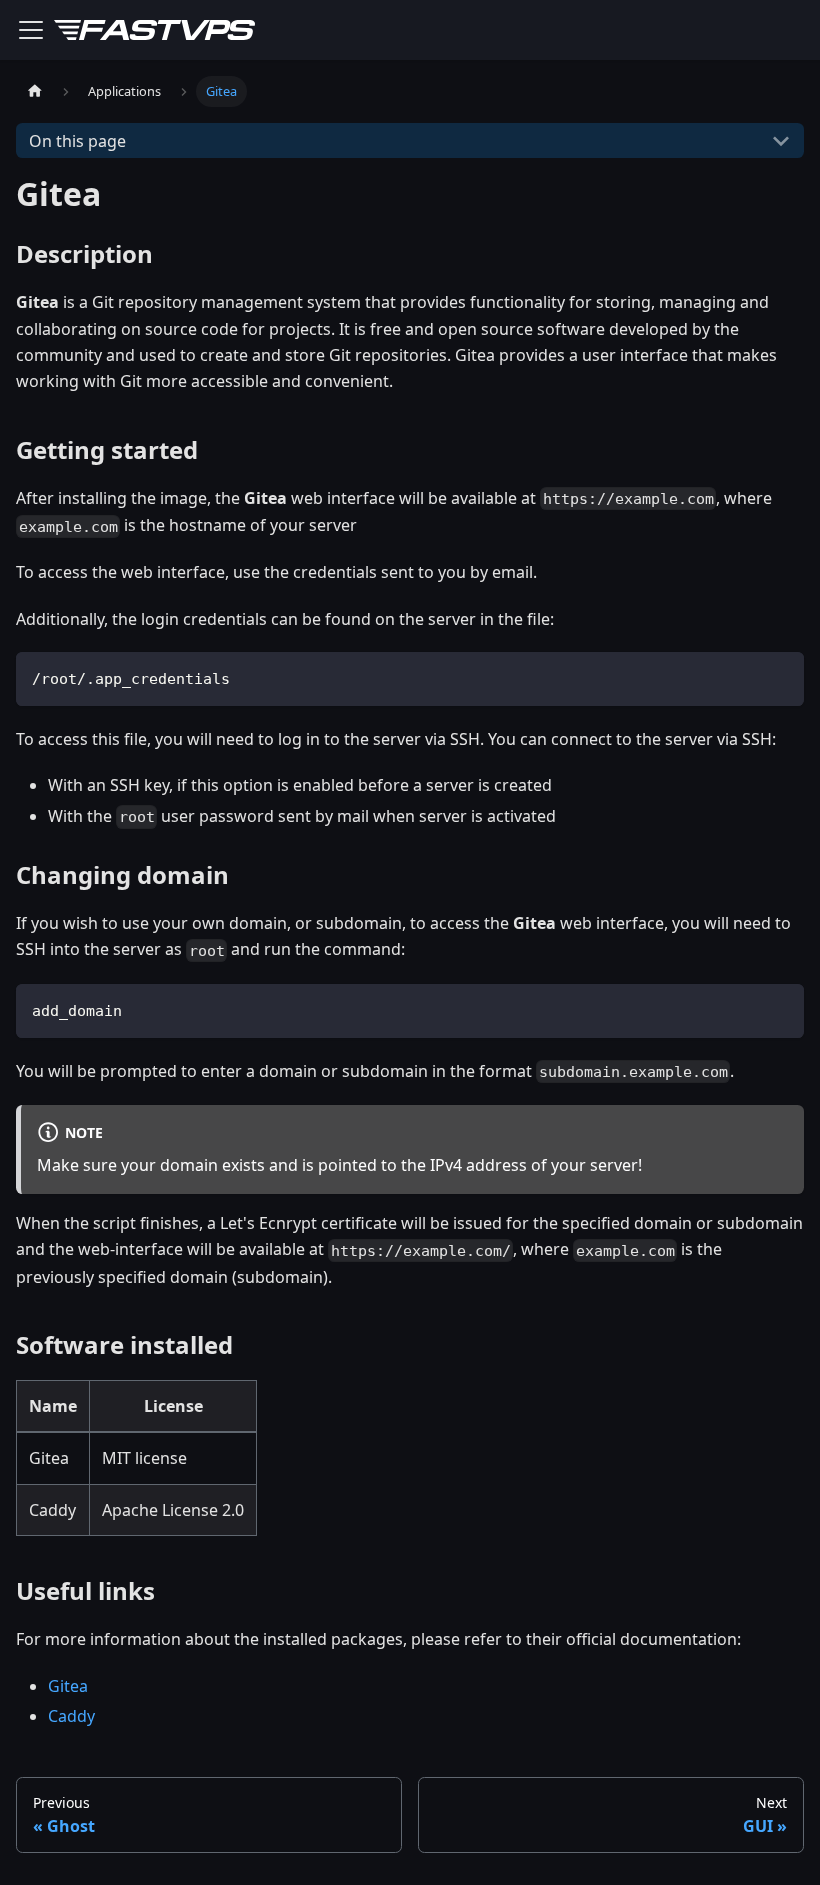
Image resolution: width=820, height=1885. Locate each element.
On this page (77, 141)
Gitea (68, 1686)
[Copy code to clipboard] (779, 676)
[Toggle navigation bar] (31, 30)
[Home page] (35, 91)
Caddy (71, 1716)
